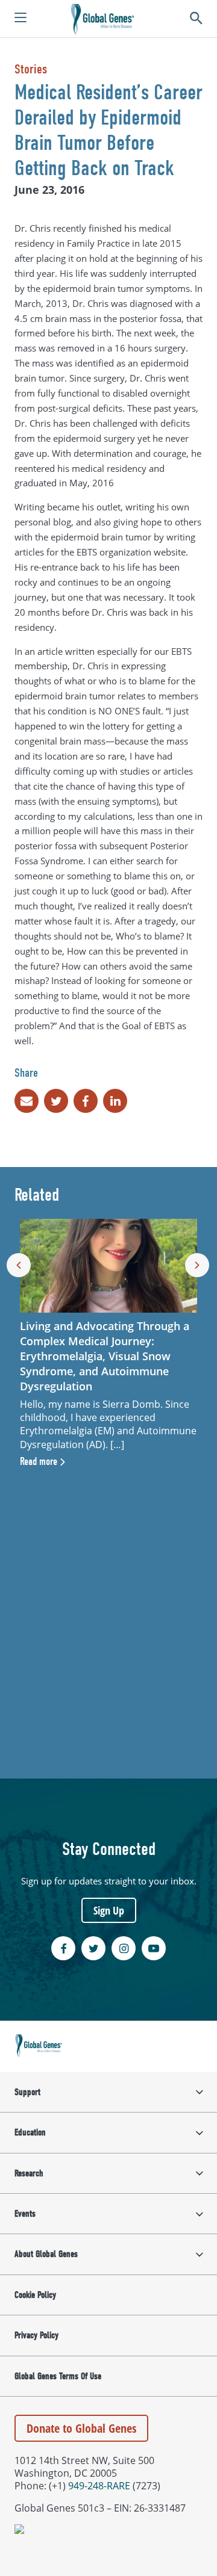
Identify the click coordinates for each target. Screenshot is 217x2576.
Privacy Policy (36, 2335)
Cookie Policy (35, 2295)
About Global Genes (46, 2254)
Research (29, 2173)
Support (27, 2092)
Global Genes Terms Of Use (58, 2376)
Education (30, 2132)
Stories (31, 69)
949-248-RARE (99, 2485)
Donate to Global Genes (81, 2428)
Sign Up (109, 1910)
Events (25, 2214)
